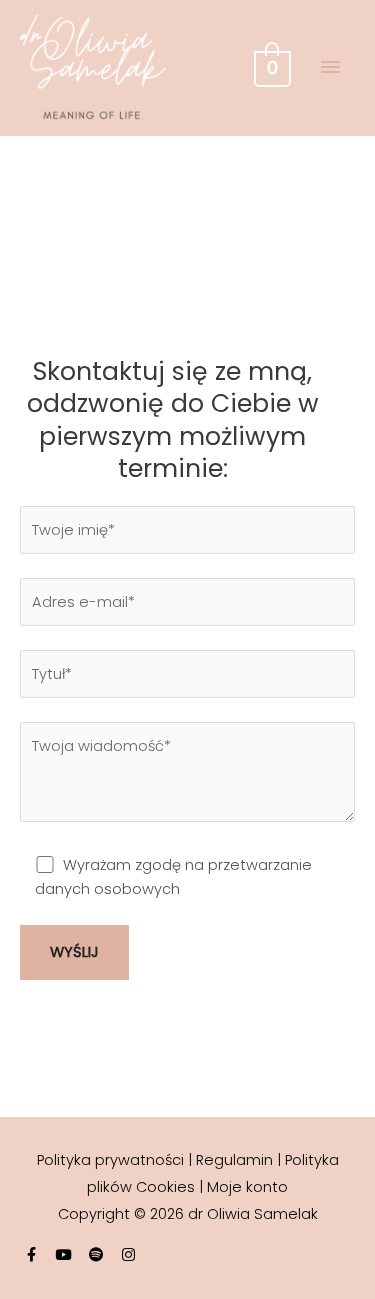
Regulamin (234, 1160)
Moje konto (247, 1187)
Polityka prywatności (110, 1160)
